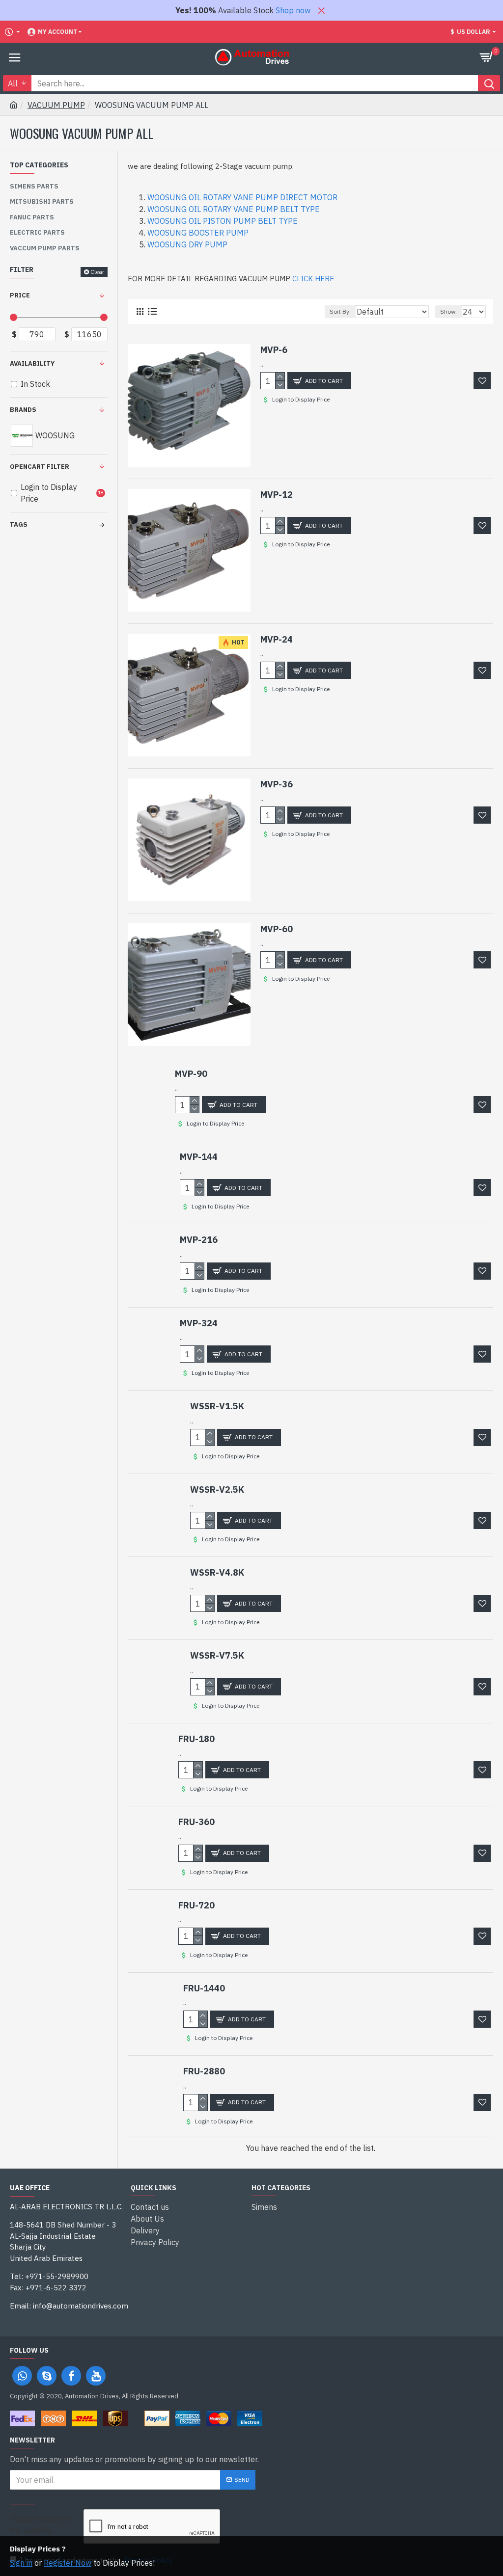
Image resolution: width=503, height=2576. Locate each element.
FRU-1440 (204, 1988)
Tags (19, 524)
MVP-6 (274, 350)
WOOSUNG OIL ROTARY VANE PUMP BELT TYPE (234, 209)
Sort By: (340, 311)
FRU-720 (196, 1905)
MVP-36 (277, 784)
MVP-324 (199, 1323)
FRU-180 (196, 1739)
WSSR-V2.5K (217, 1489)
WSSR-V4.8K (217, 1572)
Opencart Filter (40, 467)
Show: (448, 311)
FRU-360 (196, 1822)
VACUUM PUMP (56, 105)
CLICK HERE (313, 279)
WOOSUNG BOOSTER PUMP (198, 233)
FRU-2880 (204, 2071)
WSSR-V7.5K (217, 1655)
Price (20, 295)
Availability (32, 363)
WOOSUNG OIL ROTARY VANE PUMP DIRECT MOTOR (242, 197)
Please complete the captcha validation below (40, 2530)
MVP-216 (199, 1240)
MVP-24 (277, 639)
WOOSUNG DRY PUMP (187, 244)
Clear (97, 272)
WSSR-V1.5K (217, 1406)
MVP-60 (277, 929)
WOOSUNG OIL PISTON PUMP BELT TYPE (223, 221)
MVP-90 (191, 1074)
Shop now (293, 10)
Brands (23, 410)
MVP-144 (199, 1157)
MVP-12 (277, 495)
